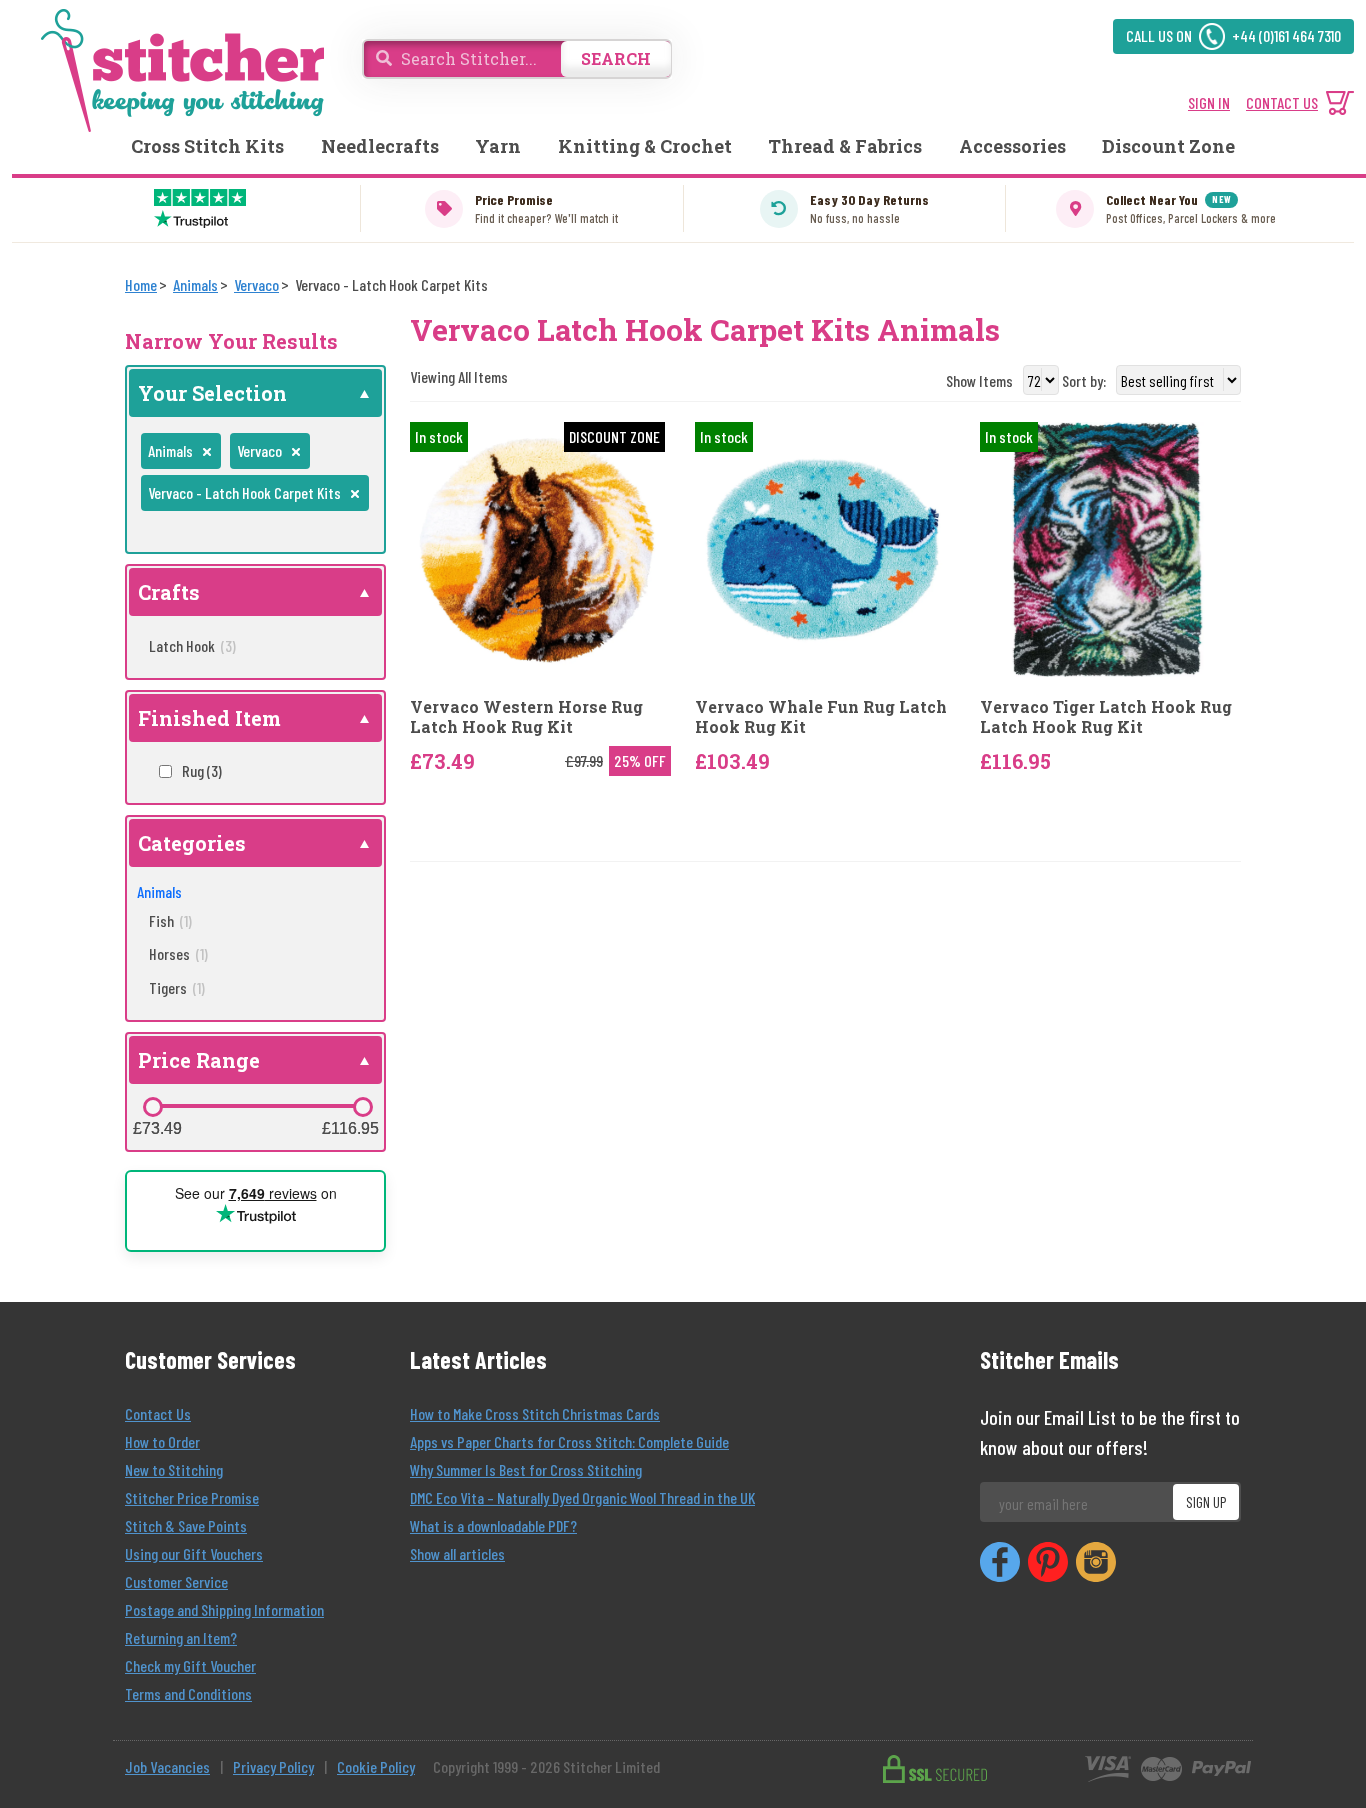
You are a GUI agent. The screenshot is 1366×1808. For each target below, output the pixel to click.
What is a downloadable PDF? (493, 1525)
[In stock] (822, 547)
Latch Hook (192, 645)
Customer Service (176, 1581)
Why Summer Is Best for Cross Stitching (526, 1469)
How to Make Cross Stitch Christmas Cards (535, 1413)
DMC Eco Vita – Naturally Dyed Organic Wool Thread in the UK (582, 1497)
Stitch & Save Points (186, 1525)
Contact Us (158, 1413)
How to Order (162, 1441)
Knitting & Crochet (645, 146)
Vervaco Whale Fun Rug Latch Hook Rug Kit (821, 716)
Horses (178, 953)
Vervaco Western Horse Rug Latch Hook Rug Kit (526, 716)
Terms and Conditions (188, 1693)
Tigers (177, 987)
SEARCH (616, 58)
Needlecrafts (380, 146)
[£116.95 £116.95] (363, 1107)
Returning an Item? (181, 1637)
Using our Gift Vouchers (194, 1553)
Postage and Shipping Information (224, 1609)
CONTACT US (1282, 102)
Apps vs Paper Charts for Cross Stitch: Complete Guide (569, 1441)
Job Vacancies (167, 1766)
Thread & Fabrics (845, 146)
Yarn (498, 146)
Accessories (1012, 146)
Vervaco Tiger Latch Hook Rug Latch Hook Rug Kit (1106, 716)
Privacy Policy (273, 1766)
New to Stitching (174, 1469)
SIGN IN (1209, 102)
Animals (159, 891)
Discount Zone (1168, 146)
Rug (202, 770)
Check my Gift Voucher (190, 1665)
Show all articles (457, 1553)
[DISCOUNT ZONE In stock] (537, 547)
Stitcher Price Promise (192, 1497)
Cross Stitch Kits (207, 146)
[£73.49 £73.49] (153, 1107)
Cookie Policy (376, 1766)
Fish (170, 920)
